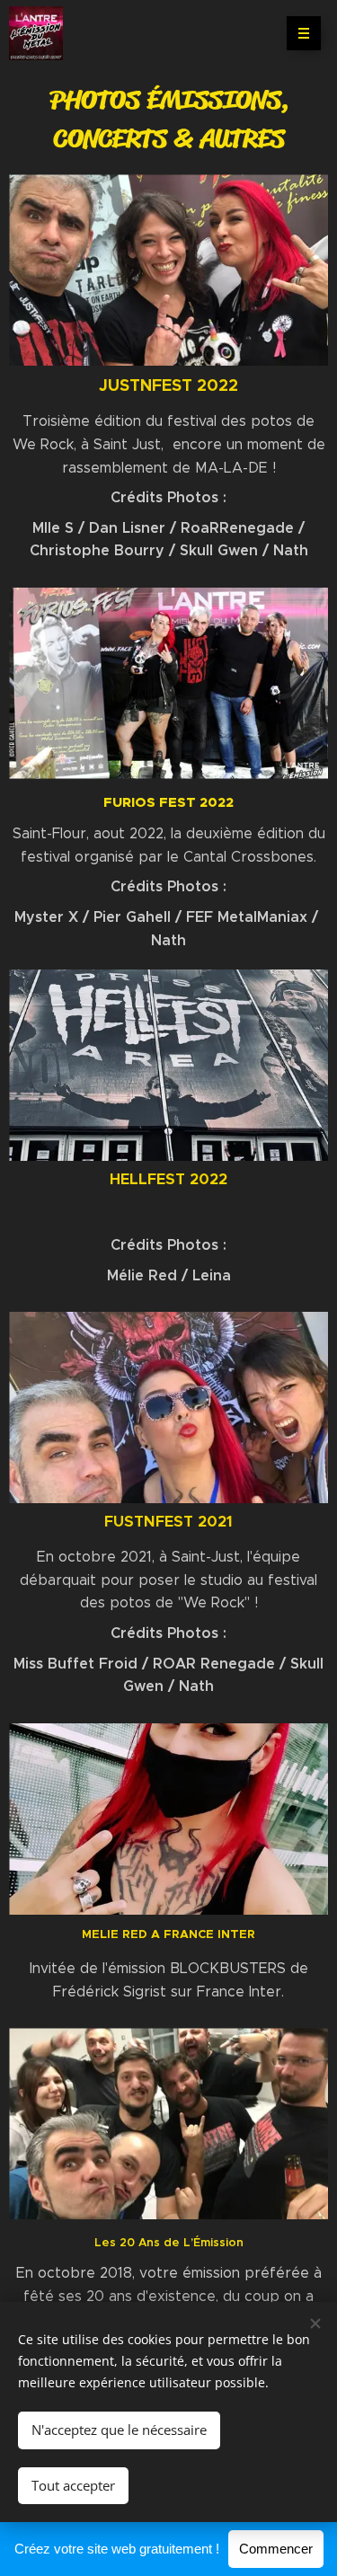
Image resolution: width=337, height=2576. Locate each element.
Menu (304, 33)
